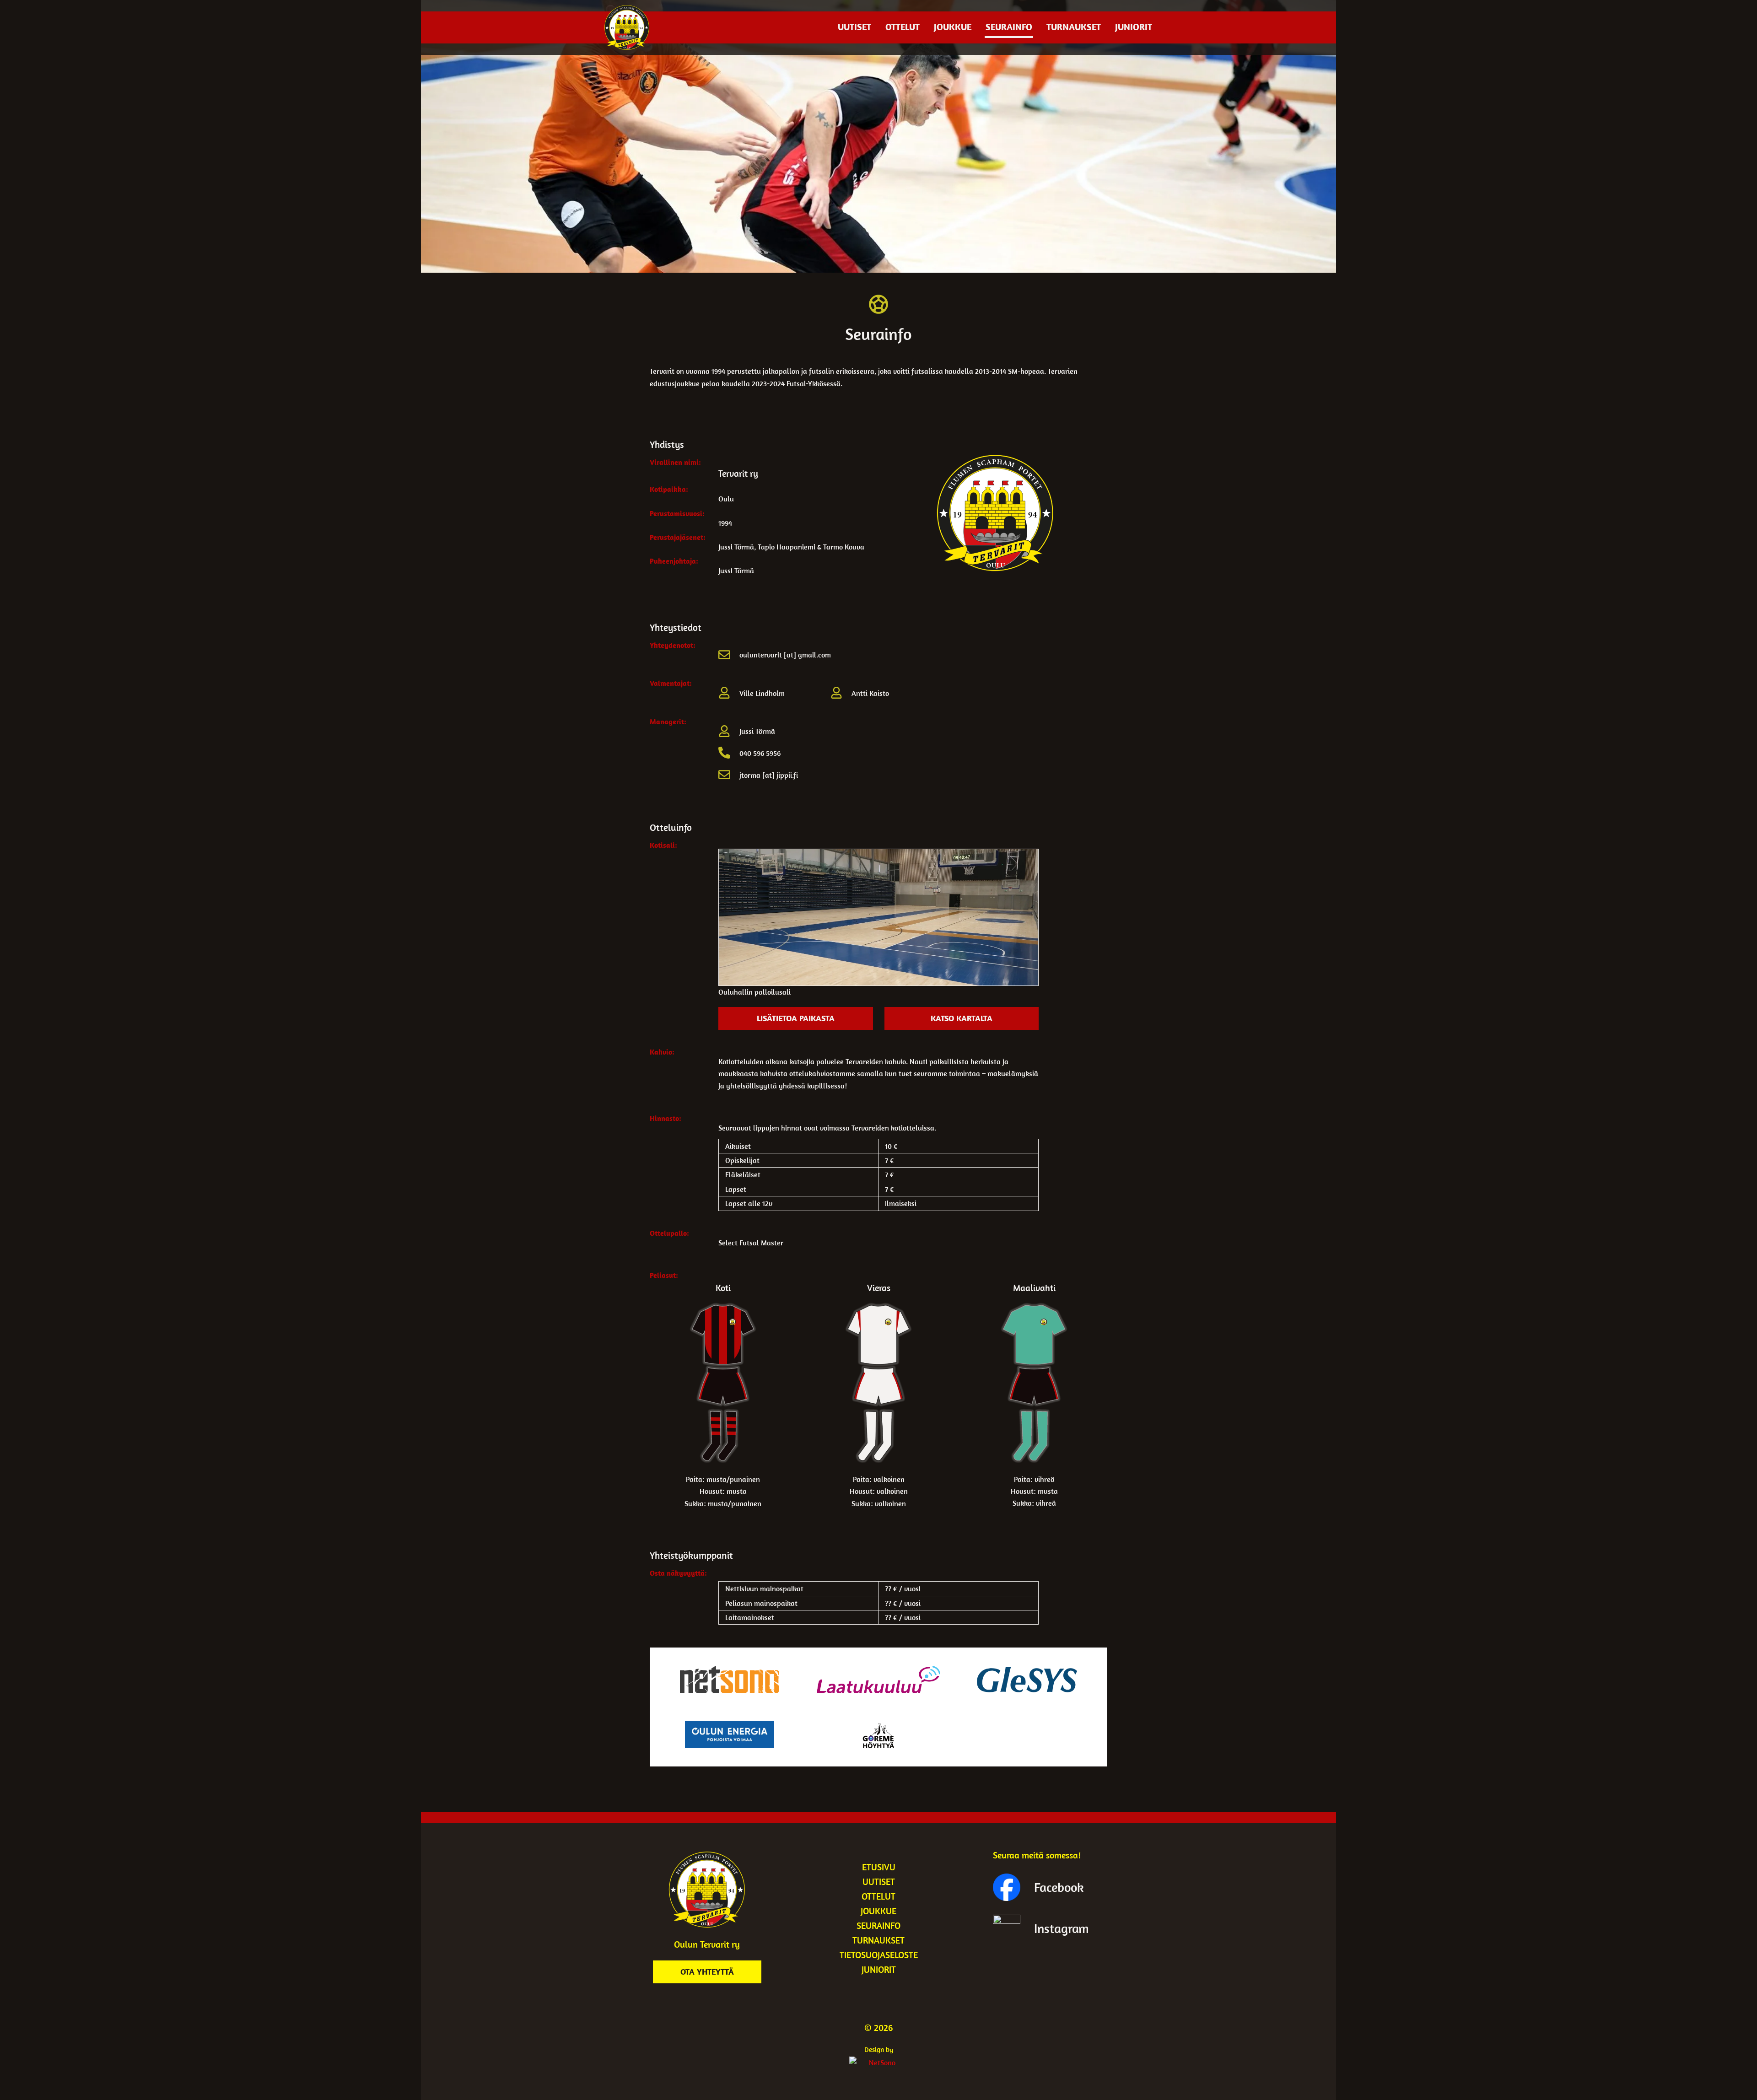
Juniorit (1134, 27)
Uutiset (854, 27)
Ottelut (903, 27)
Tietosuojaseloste (879, 1955)
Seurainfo (1009, 27)
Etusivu (879, 1867)
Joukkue (953, 27)
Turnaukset (1074, 27)
